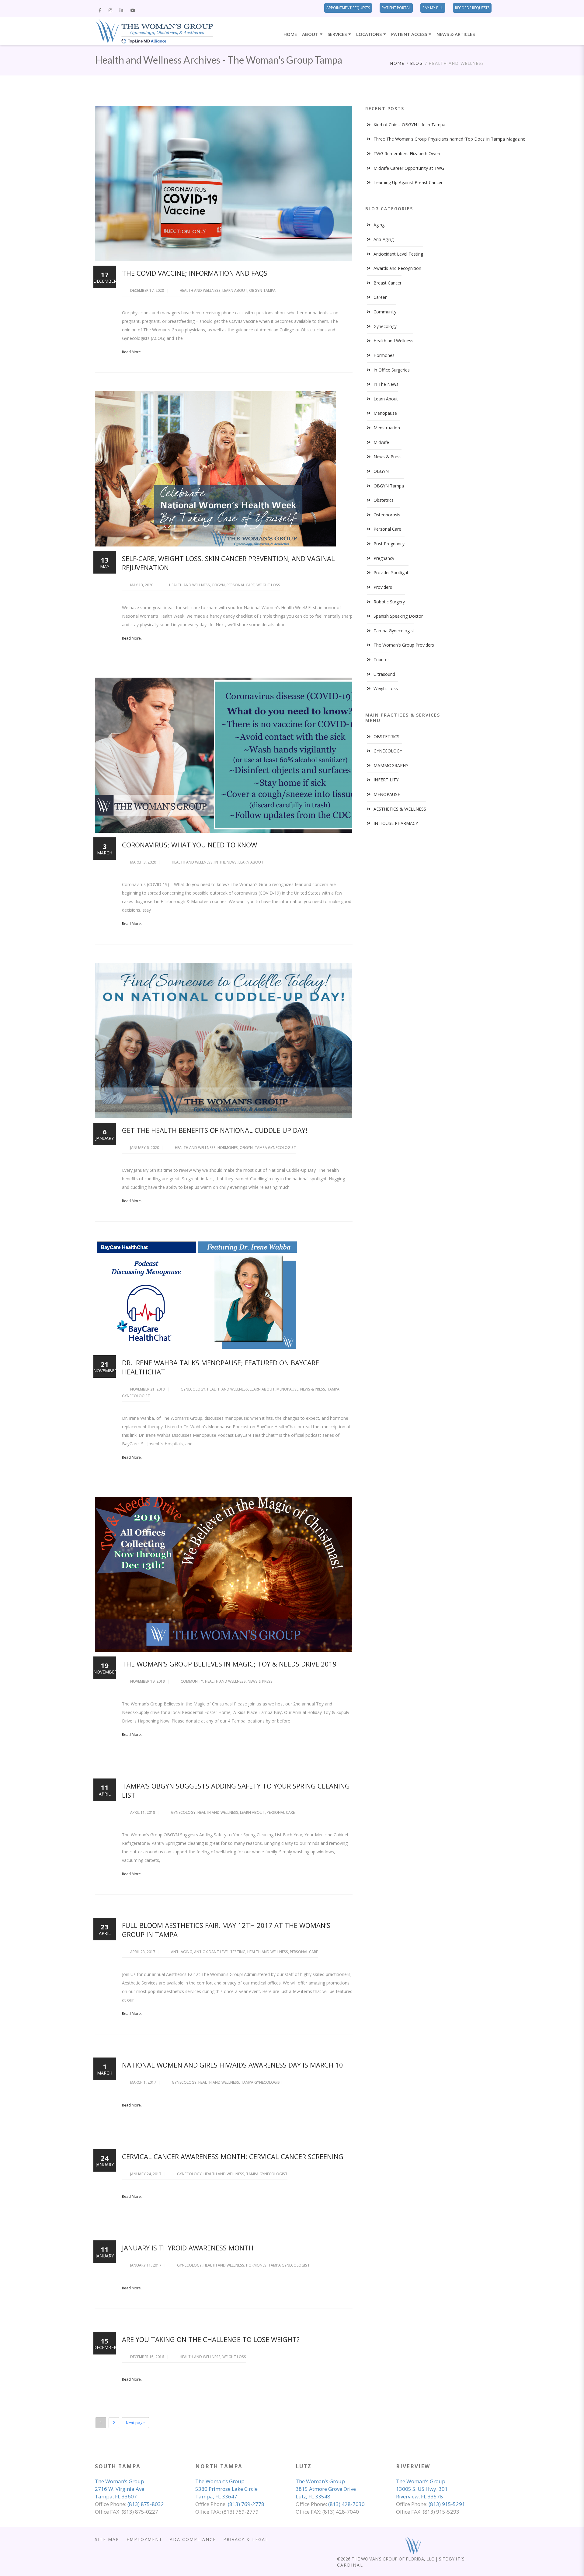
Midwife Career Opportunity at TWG (409, 168)
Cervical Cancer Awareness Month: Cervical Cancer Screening (233, 2156)
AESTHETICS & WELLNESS (400, 809)
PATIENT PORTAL (396, 8)
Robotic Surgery (389, 602)
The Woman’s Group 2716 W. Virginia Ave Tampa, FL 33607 (120, 2489)
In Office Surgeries (392, 370)
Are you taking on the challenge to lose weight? (211, 2339)
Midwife (381, 442)
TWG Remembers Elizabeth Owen (407, 154)
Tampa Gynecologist (275, 1148)
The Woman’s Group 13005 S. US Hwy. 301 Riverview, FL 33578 (422, 2489)
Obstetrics (384, 500)
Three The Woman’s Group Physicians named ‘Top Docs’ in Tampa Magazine (449, 139)
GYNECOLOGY (388, 751)
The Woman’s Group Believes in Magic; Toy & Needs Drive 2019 (229, 1664)
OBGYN (218, 585)
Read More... (133, 352)
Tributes (382, 660)
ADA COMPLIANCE (193, 2539)
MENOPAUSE (387, 794)
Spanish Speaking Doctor (398, 616)
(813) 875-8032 (146, 2504)
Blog (417, 63)
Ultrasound (384, 674)
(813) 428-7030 (346, 2504)
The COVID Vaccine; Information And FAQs (195, 273)
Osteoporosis (387, 515)
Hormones (228, 1148)
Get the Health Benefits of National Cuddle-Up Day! (215, 1130)
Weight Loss (268, 585)
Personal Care (241, 585)
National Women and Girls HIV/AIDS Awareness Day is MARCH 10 (233, 2065)
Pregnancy (384, 558)
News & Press (313, 1389)
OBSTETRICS (386, 736)
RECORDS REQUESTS (472, 8)
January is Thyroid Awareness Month (188, 2248)
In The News (226, 862)
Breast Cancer (388, 283)
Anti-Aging (182, 1952)
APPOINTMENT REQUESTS (348, 8)
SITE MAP (107, 2539)
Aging (379, 225)
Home (397, 63)
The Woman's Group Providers (404, 645)
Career (380, 297)
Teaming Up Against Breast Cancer (408, 182)
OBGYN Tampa (262, 290)
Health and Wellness (200, 290)
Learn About (235, 290)
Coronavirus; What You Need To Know (189, 845)
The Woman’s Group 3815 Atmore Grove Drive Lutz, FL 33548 (326, 2489)
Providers (383, 587)
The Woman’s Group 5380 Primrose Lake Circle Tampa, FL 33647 (226, 2489)
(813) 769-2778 (246, 2504)
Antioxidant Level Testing (220, 1952)
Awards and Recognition (397, 268)
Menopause (287, 1389)
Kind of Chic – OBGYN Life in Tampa (409, 125)
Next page (135, 2423)
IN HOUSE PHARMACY (396, 823)
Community (192, 1681)
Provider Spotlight (391, 572)
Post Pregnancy (389, 544)
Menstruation (387, 428)
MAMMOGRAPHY (391, 765)
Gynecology (193, 1389)
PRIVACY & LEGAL (246, 2539)
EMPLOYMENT (144, 2539)
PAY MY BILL (433, 8)
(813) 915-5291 (447, 2504)
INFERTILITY (386, 780)
